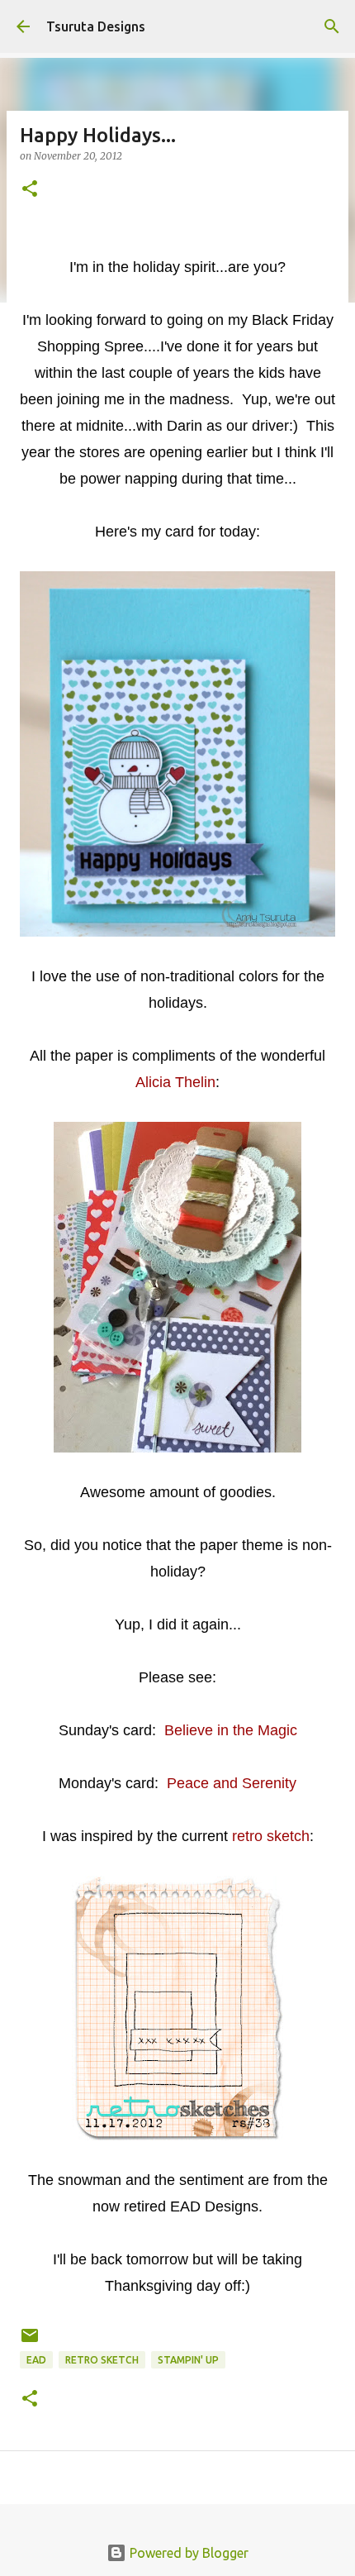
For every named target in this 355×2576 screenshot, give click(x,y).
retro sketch (102, 2360)
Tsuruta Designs (96, 26)
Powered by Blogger (187, 2553)
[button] (30, 190)
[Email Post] (30, 2342)
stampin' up (188, 2360)
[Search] (332, 26)
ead (36, 2360)
